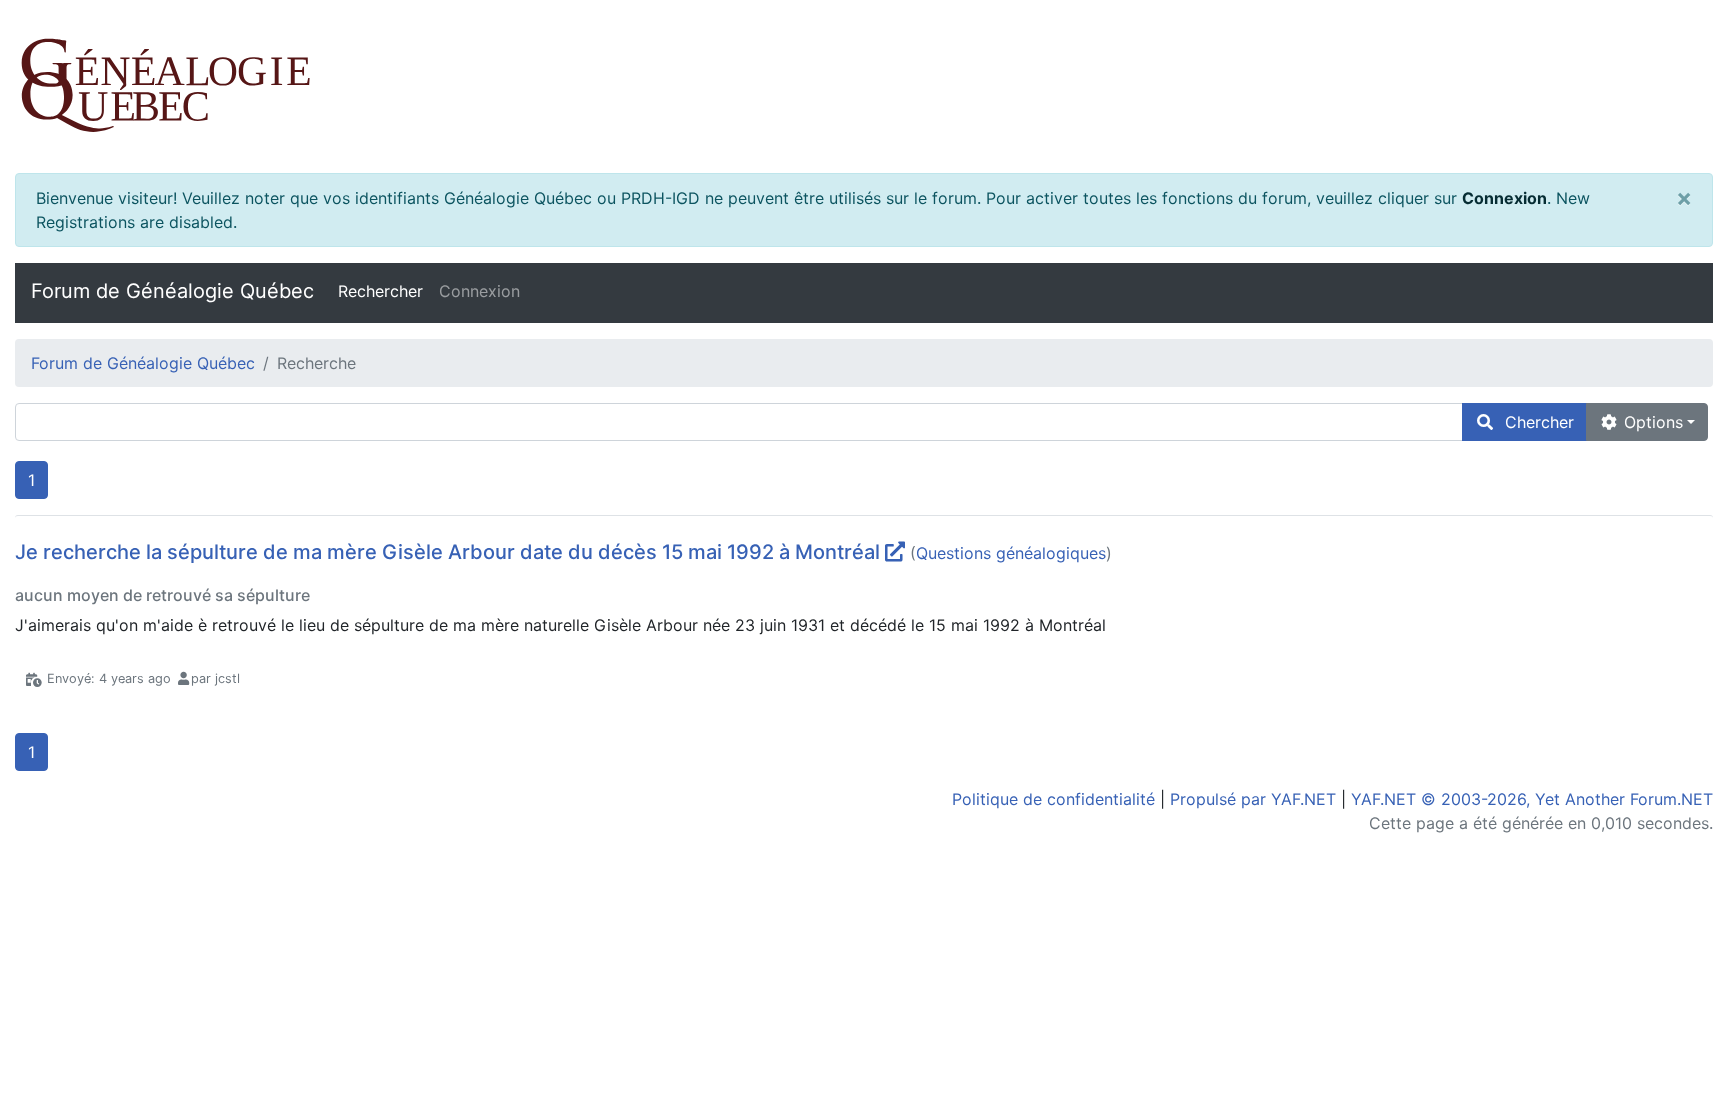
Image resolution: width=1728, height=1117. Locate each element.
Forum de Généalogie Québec (172, 291)
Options (1651, 422)
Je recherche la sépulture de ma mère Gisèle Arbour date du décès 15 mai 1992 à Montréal (447, 552)
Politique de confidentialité (1053, 799)
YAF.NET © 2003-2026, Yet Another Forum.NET (1532, 799)
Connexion (1504, 198)
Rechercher (380, 291)
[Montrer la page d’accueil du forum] (864, 86)
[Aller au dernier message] (895, 552)
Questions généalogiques (1011, 553)
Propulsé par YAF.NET (1253, 799)
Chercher (1534, 422)
